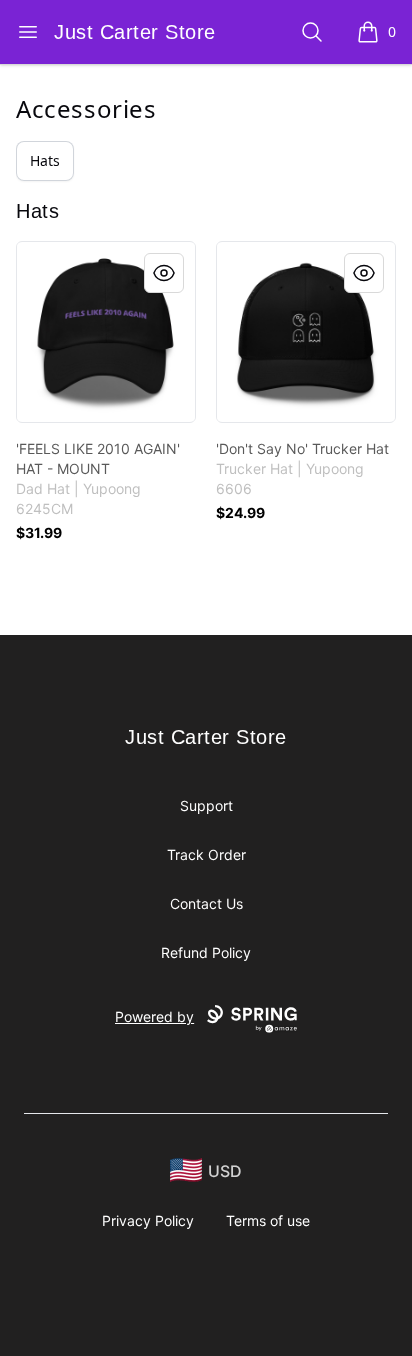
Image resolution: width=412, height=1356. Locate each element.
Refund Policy (206, 952)
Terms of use (268, 1220)
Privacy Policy (148, 1220)
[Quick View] (164, 273)
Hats (45, 160)
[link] (106, 332)
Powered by (154, 1016)
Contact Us (206, 903)
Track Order (206, 854)
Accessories (86, 108)
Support (206, 805)
